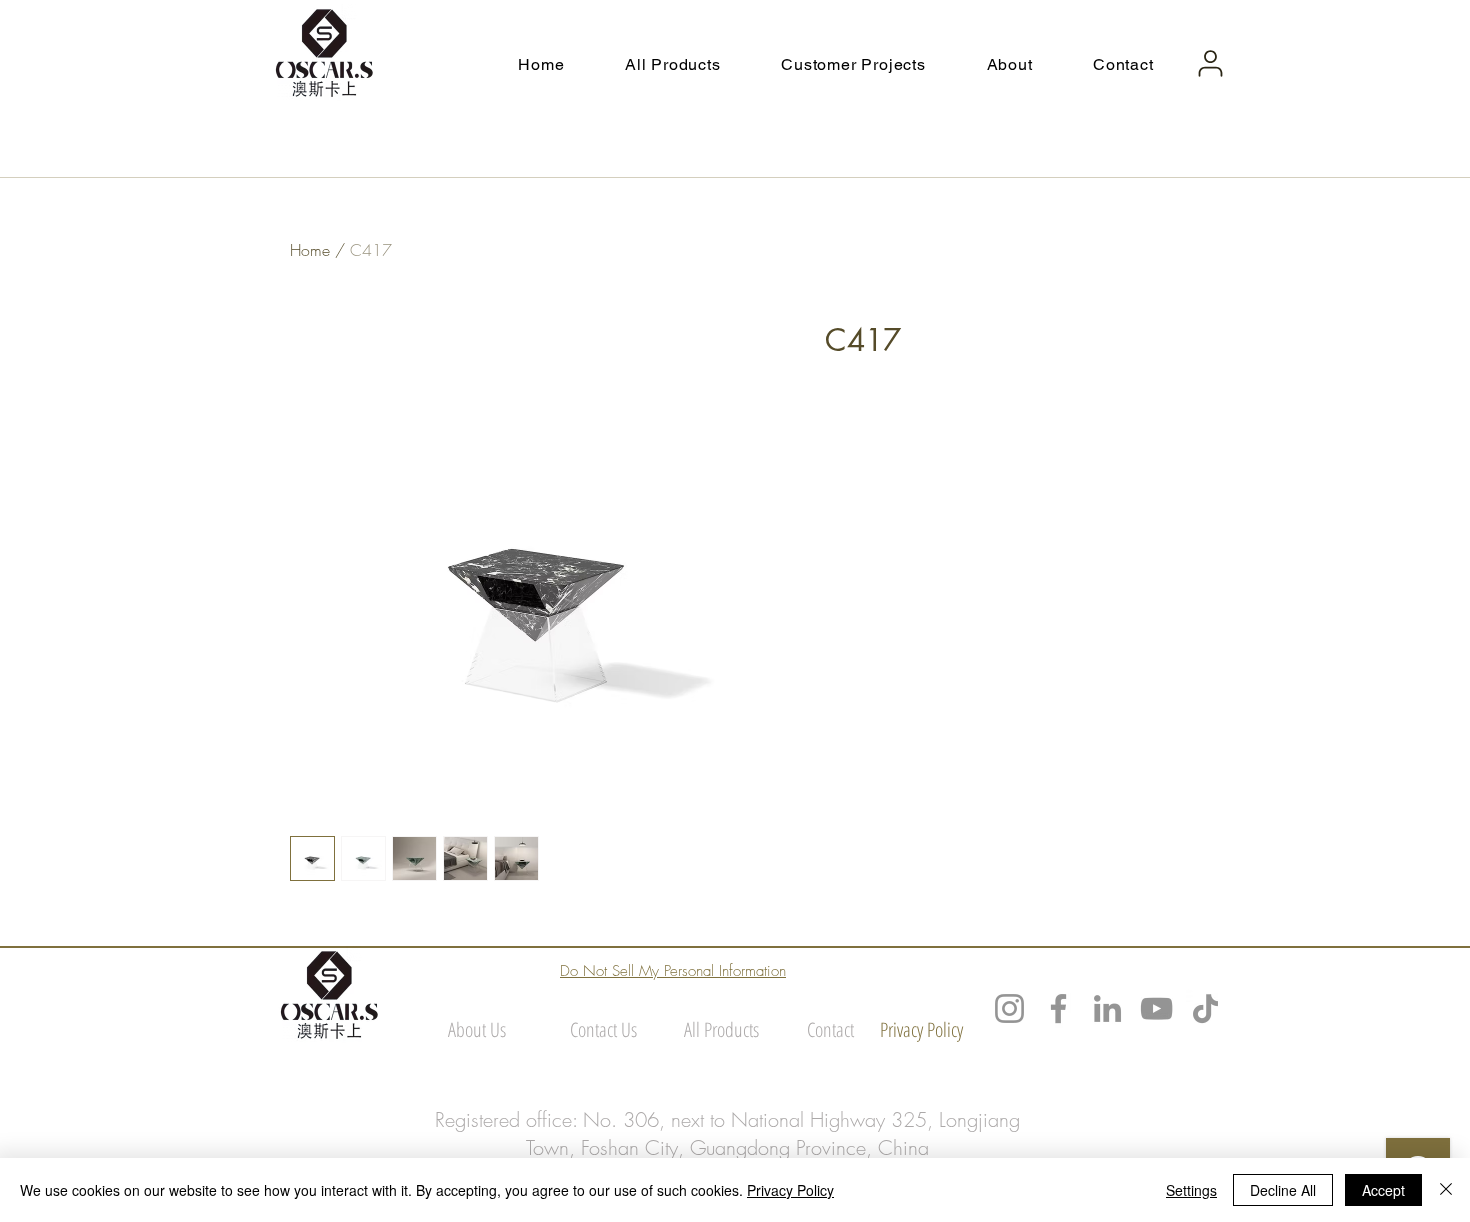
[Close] (1446, 1190)
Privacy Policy (790, 1190)
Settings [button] (1191, 1190)
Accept (1383, 1190)
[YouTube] (1156, 1008)
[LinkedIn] (1107, 1008)
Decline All (1283, 1190)
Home (310, 250)
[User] (1210, 63)
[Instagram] (1009, 1008)
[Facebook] (1058, 1008)
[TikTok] (1205, 1008)
